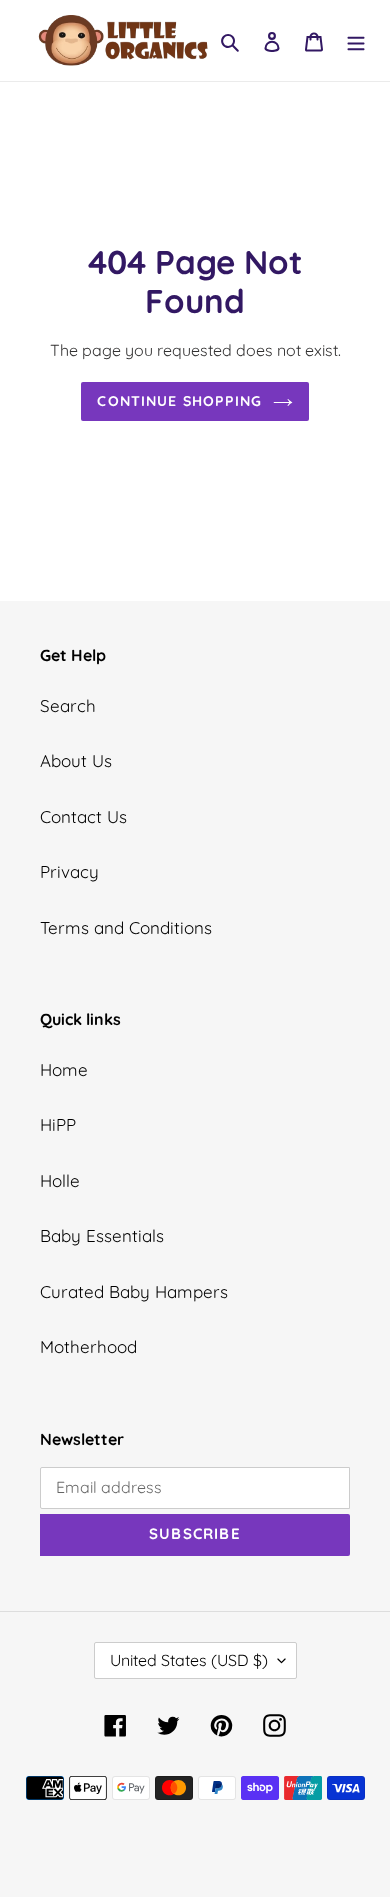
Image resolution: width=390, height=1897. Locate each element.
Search (68, 705)
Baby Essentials (102, 1235)
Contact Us (83, 816)
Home (64, 1069)
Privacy (69, 871)
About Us (76, 760)
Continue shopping (179, 401)
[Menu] (356, 41)
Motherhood (88, 1346)
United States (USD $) (189, 1660)
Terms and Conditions (126, 927)
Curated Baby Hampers (134, 1291)
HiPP (58, 1124)
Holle (60, 1180)
